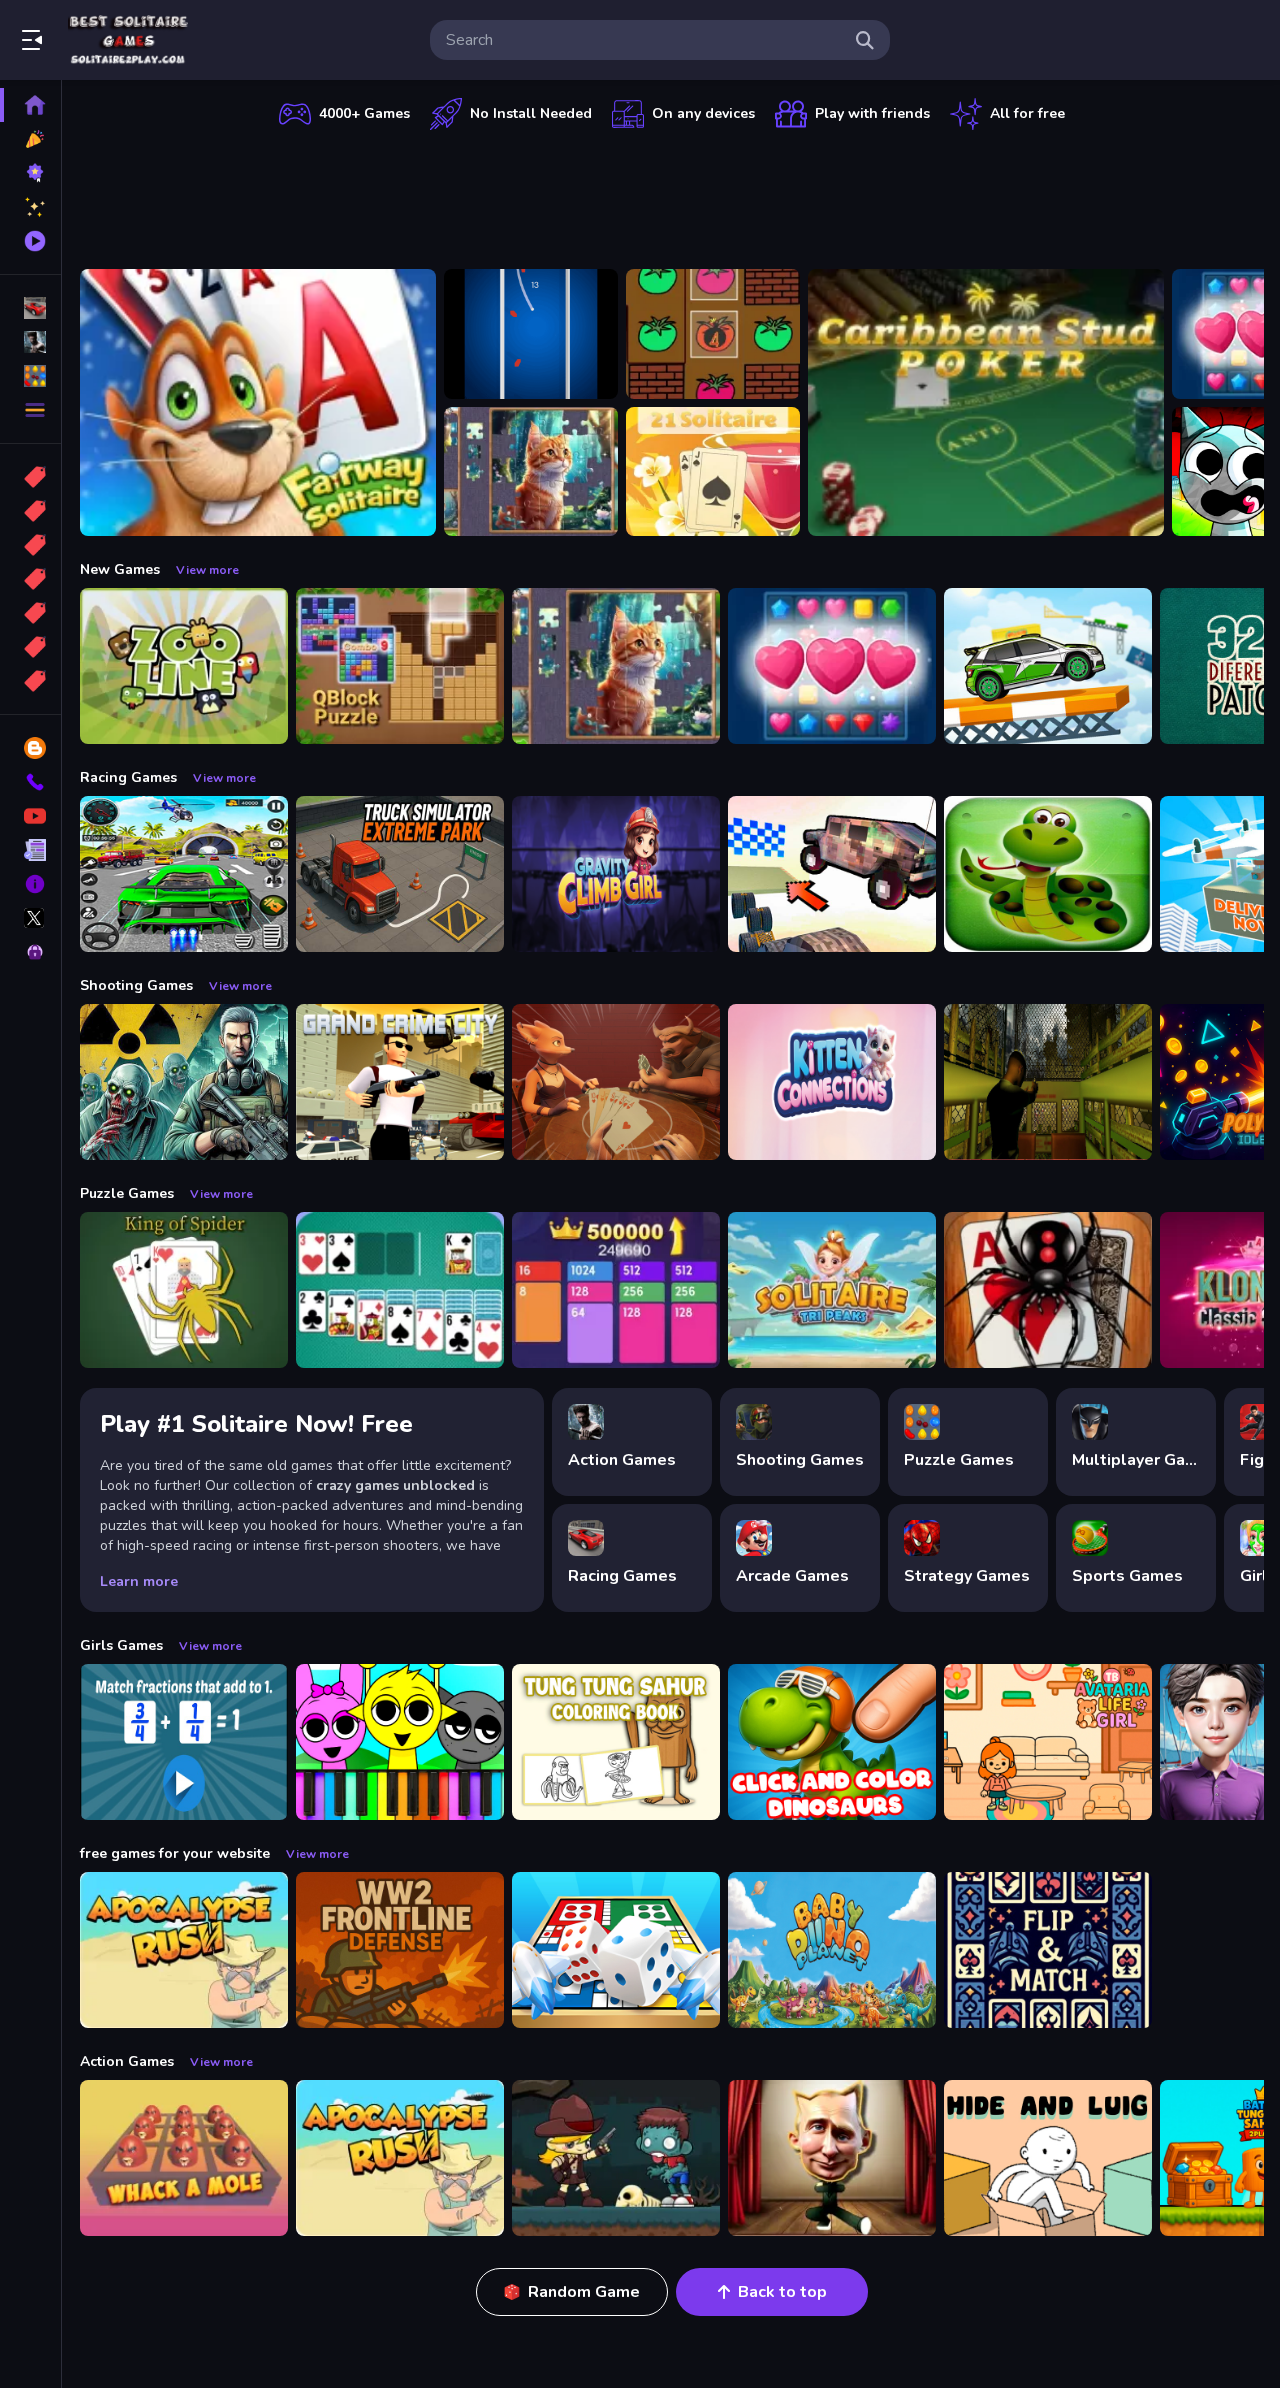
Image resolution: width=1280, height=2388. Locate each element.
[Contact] (30, 782)
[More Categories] (30, 410)
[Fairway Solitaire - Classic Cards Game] (258, 402)
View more (207, 570)
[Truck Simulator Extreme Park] (400, 874)
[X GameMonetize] (30, 918)
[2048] (30, 613)
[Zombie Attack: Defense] (616, 2158)
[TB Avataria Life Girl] (1048, 1742)
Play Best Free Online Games (128, 40)
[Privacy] (30, 952)
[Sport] (30, 511)
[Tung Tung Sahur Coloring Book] (616, 1742)
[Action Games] (30, 342)
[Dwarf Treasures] (832, 666)
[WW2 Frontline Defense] (400, 1950)
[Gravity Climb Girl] (616, 874)
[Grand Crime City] (400, 1082)
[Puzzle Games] (30, 376)
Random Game (584, 2292)
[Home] (30, 105)
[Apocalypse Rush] (184, 1950)
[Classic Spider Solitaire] (1048, 1290)
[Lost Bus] (1048, 1082)
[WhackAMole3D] (184, 2158)
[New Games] (30, 139)
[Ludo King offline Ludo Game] (616, 1950)
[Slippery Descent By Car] (832, 874)
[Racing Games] (30, 308)
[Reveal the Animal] (184, 1742)
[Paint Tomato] (713, 334)
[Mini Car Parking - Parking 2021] (1048, 666)
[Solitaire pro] (400, 1290)
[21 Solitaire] (713, 472)
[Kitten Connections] (832, 1082)
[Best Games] (30, 173)
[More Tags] (30, 681)
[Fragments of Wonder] (531, 472)
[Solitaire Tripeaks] (832, 1290)
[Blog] (30, 748)
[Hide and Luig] (1048, 2158)
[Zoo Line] (184, 666)
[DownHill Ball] (531, 334)
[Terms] (30, 850)
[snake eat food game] (1048, 874)
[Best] (30, 647)
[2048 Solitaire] (616, 1290)
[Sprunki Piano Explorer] (400, 1742)
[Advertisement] (672, 195)
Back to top (782, 2292)
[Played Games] (30, 241)
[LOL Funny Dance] (832, 2158)
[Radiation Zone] (184, 1082)
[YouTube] (30, 816)
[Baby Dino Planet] (832, 1950)
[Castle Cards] (1048, 1950)
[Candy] (30, 477)
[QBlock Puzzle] (400, 666)
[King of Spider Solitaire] (184, 1290)
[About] (30, 884)
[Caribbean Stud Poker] (986, 402)
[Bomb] (30, 545)
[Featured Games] (30, 207)
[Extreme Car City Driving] (184, 874)
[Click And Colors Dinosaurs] (832, 1742)
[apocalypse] (30, 579)
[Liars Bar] (616, 1082)
